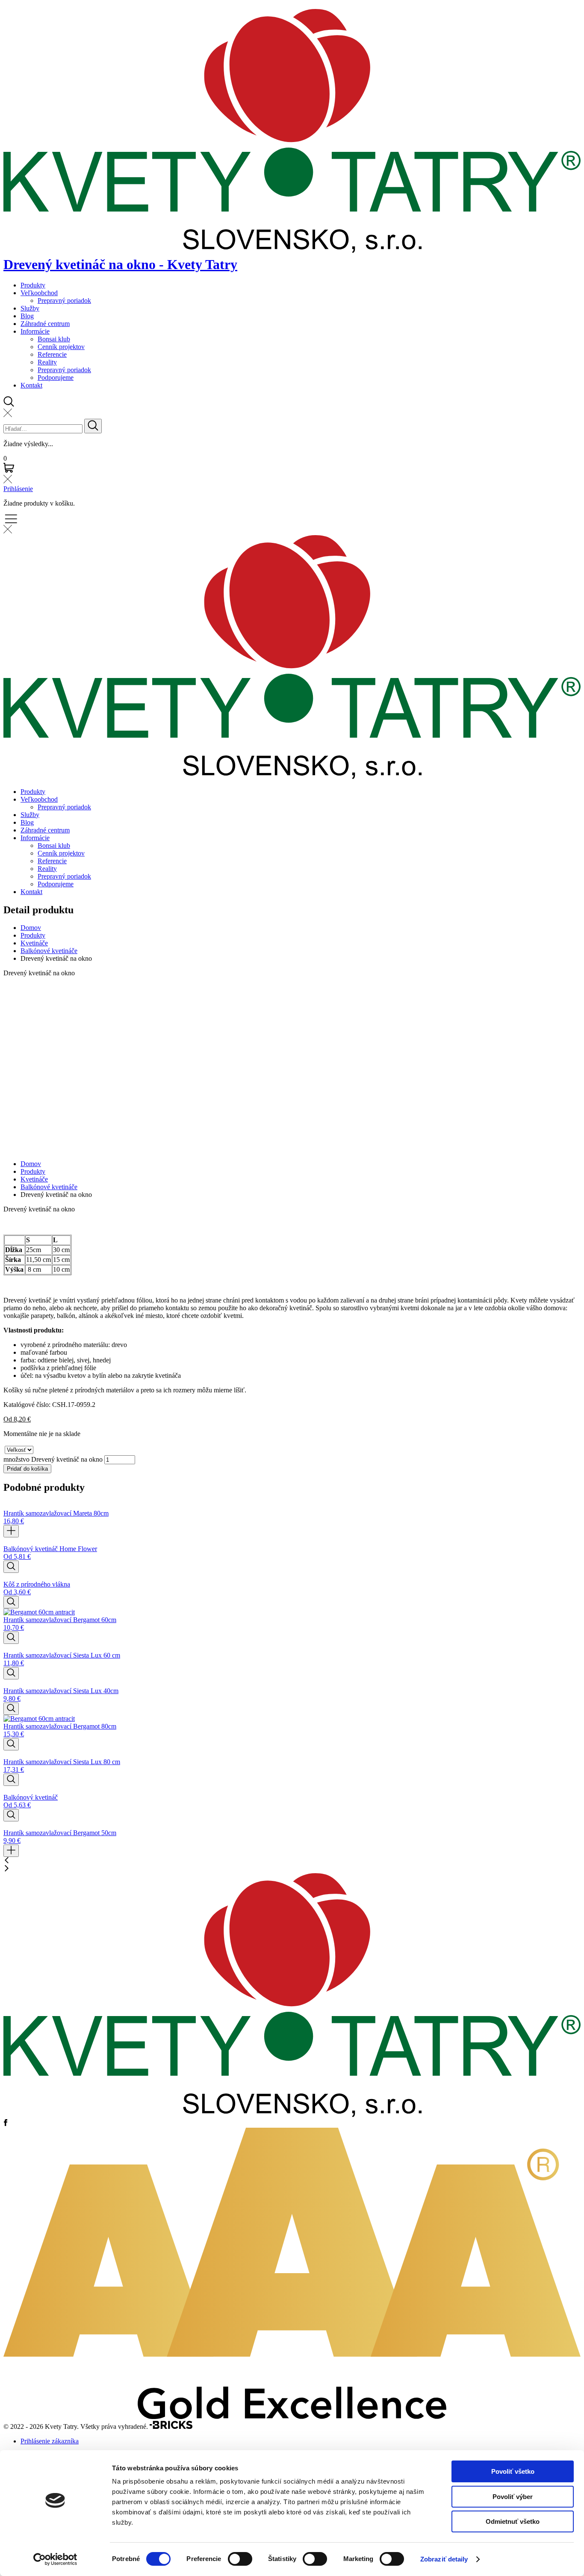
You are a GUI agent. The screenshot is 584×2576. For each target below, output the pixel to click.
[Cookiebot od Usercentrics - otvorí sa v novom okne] (55, 2559)
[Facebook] (6, 2124)
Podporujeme (56, 378)
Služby (30, 308)
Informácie (35, 331)
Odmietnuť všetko (513, 2521)
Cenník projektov (61, 347)
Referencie (52, 354)
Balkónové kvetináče (49, 951)
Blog (27, 316)
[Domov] (292, 2115)
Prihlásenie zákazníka (50, 2441)
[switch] (240, 2559)
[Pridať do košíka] (11, 1531)
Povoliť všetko (513, 2471)
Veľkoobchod (39, 293)
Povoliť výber (513, 2497)
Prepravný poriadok (64, 301)
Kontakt (31, 385)
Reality (47, 362)
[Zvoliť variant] (11, 1567)
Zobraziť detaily (444, 2559)
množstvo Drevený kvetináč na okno (53, 1459)
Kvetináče (34, 943)
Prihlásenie (18, 489)
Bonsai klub (54, 339)
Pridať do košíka (27, 1469)
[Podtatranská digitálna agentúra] (171, 2426)
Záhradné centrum (45, 324)
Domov (31, 928)
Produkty (33, 285)
